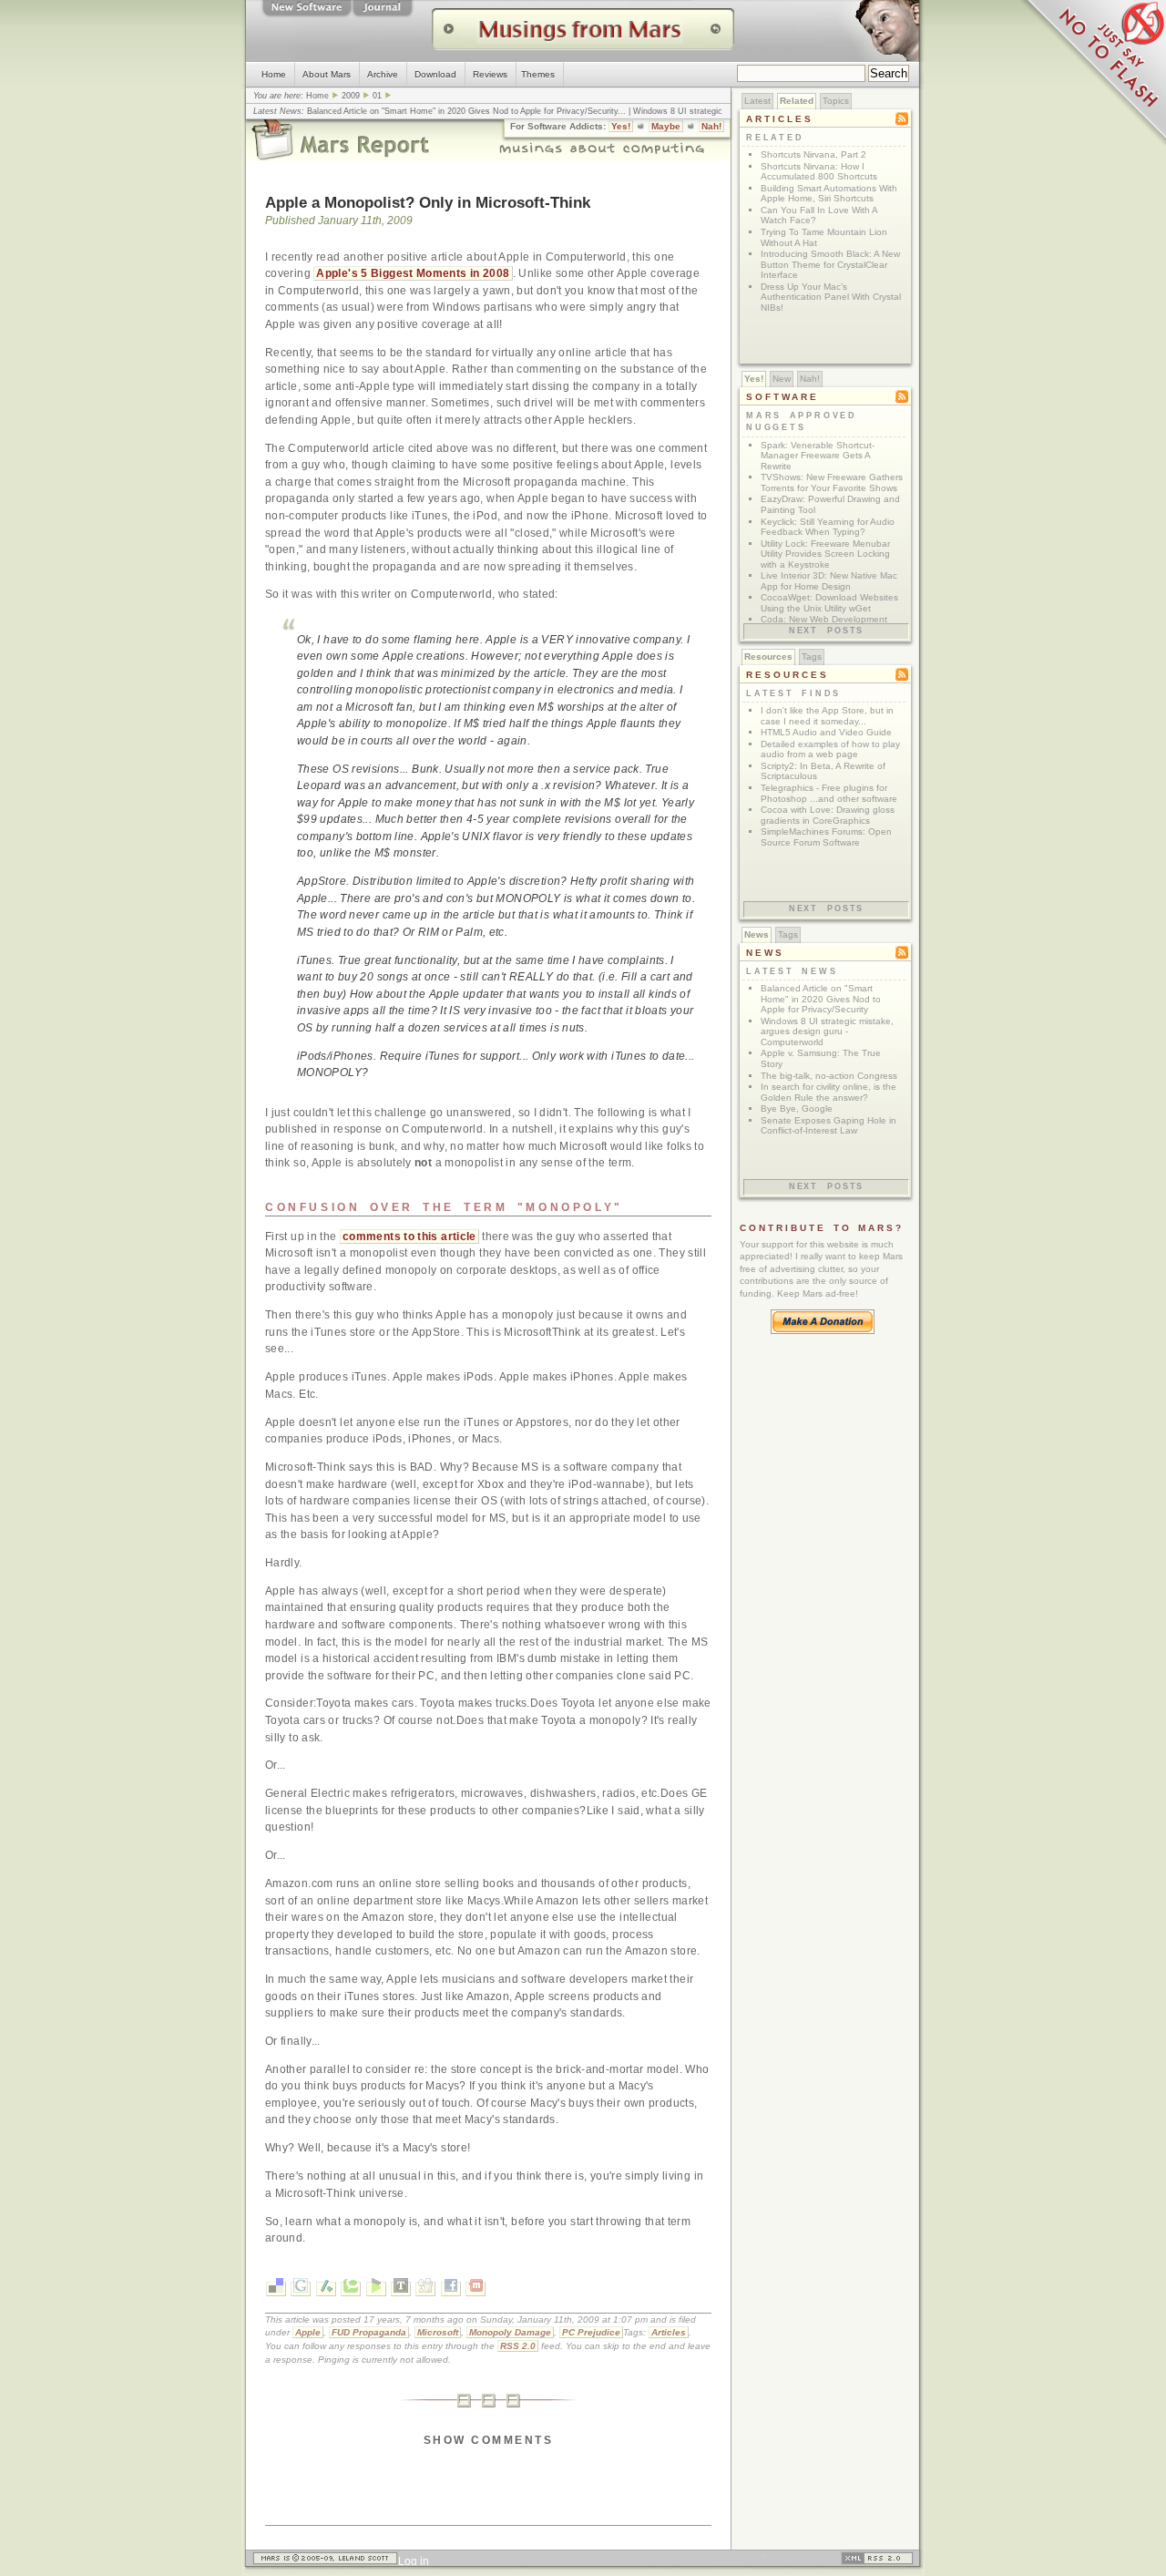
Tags (812, 657)
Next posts (826, 631)
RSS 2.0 (518, 2346)
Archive (383, 74)
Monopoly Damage (510, 2332)
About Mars (327, 74)
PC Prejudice (591, 2332)
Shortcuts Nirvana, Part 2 (813, 154)
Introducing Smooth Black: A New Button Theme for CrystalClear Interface (830, 264)
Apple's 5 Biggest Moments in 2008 (413, 273)
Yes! (621, 126)
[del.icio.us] (276, 2289)
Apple (308, 2332)
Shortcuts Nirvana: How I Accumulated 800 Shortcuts (819, 172)
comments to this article (409, 1237)
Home (274, 74)
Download (435, 74)
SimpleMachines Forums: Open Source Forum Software (826, 837)
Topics (836, 101)
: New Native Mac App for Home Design (829, 581)
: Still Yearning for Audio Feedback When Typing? (828, 527)
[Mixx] (476, 2289)
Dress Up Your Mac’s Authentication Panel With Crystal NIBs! (831, 297)
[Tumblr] (401, 2289)
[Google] (301, 2289)
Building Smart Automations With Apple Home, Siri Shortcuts (829, 194)
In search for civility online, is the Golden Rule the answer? (828, 1092)
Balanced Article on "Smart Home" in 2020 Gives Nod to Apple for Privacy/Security (462, 111)
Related (797, 101)
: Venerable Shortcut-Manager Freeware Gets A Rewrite (818, 456)
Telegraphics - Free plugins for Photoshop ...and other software (829, 793)
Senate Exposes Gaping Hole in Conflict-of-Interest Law (828, 1126)
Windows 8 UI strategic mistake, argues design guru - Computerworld (827, 1031)
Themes (538, 74)
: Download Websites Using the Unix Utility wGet (829, 603)
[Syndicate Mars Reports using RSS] (877, 2561)
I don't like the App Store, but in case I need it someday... (827, 716)
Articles (669, 2332)
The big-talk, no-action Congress (829, 1076)
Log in (414, 2561)
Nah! (711, 126)
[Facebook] (451, 2289)
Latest (757, 101)
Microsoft (438, 2332)
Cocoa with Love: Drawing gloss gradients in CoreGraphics (828, 815)
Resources (768, 657)
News (757, 934)
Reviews (490, 74)
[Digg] (425, 2289)
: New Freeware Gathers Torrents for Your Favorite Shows (832, 482)
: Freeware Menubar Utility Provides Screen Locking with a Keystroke (825, 554)
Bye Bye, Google (797, 1108)
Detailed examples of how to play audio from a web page (830, 749)
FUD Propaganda (369, 2332)
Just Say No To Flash (1093, 73)
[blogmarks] (376, 2289)
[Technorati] (351, 2289)
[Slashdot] (326, 2289)
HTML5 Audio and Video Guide (826, 732)
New (782, 379)
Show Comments (488, 2440)
